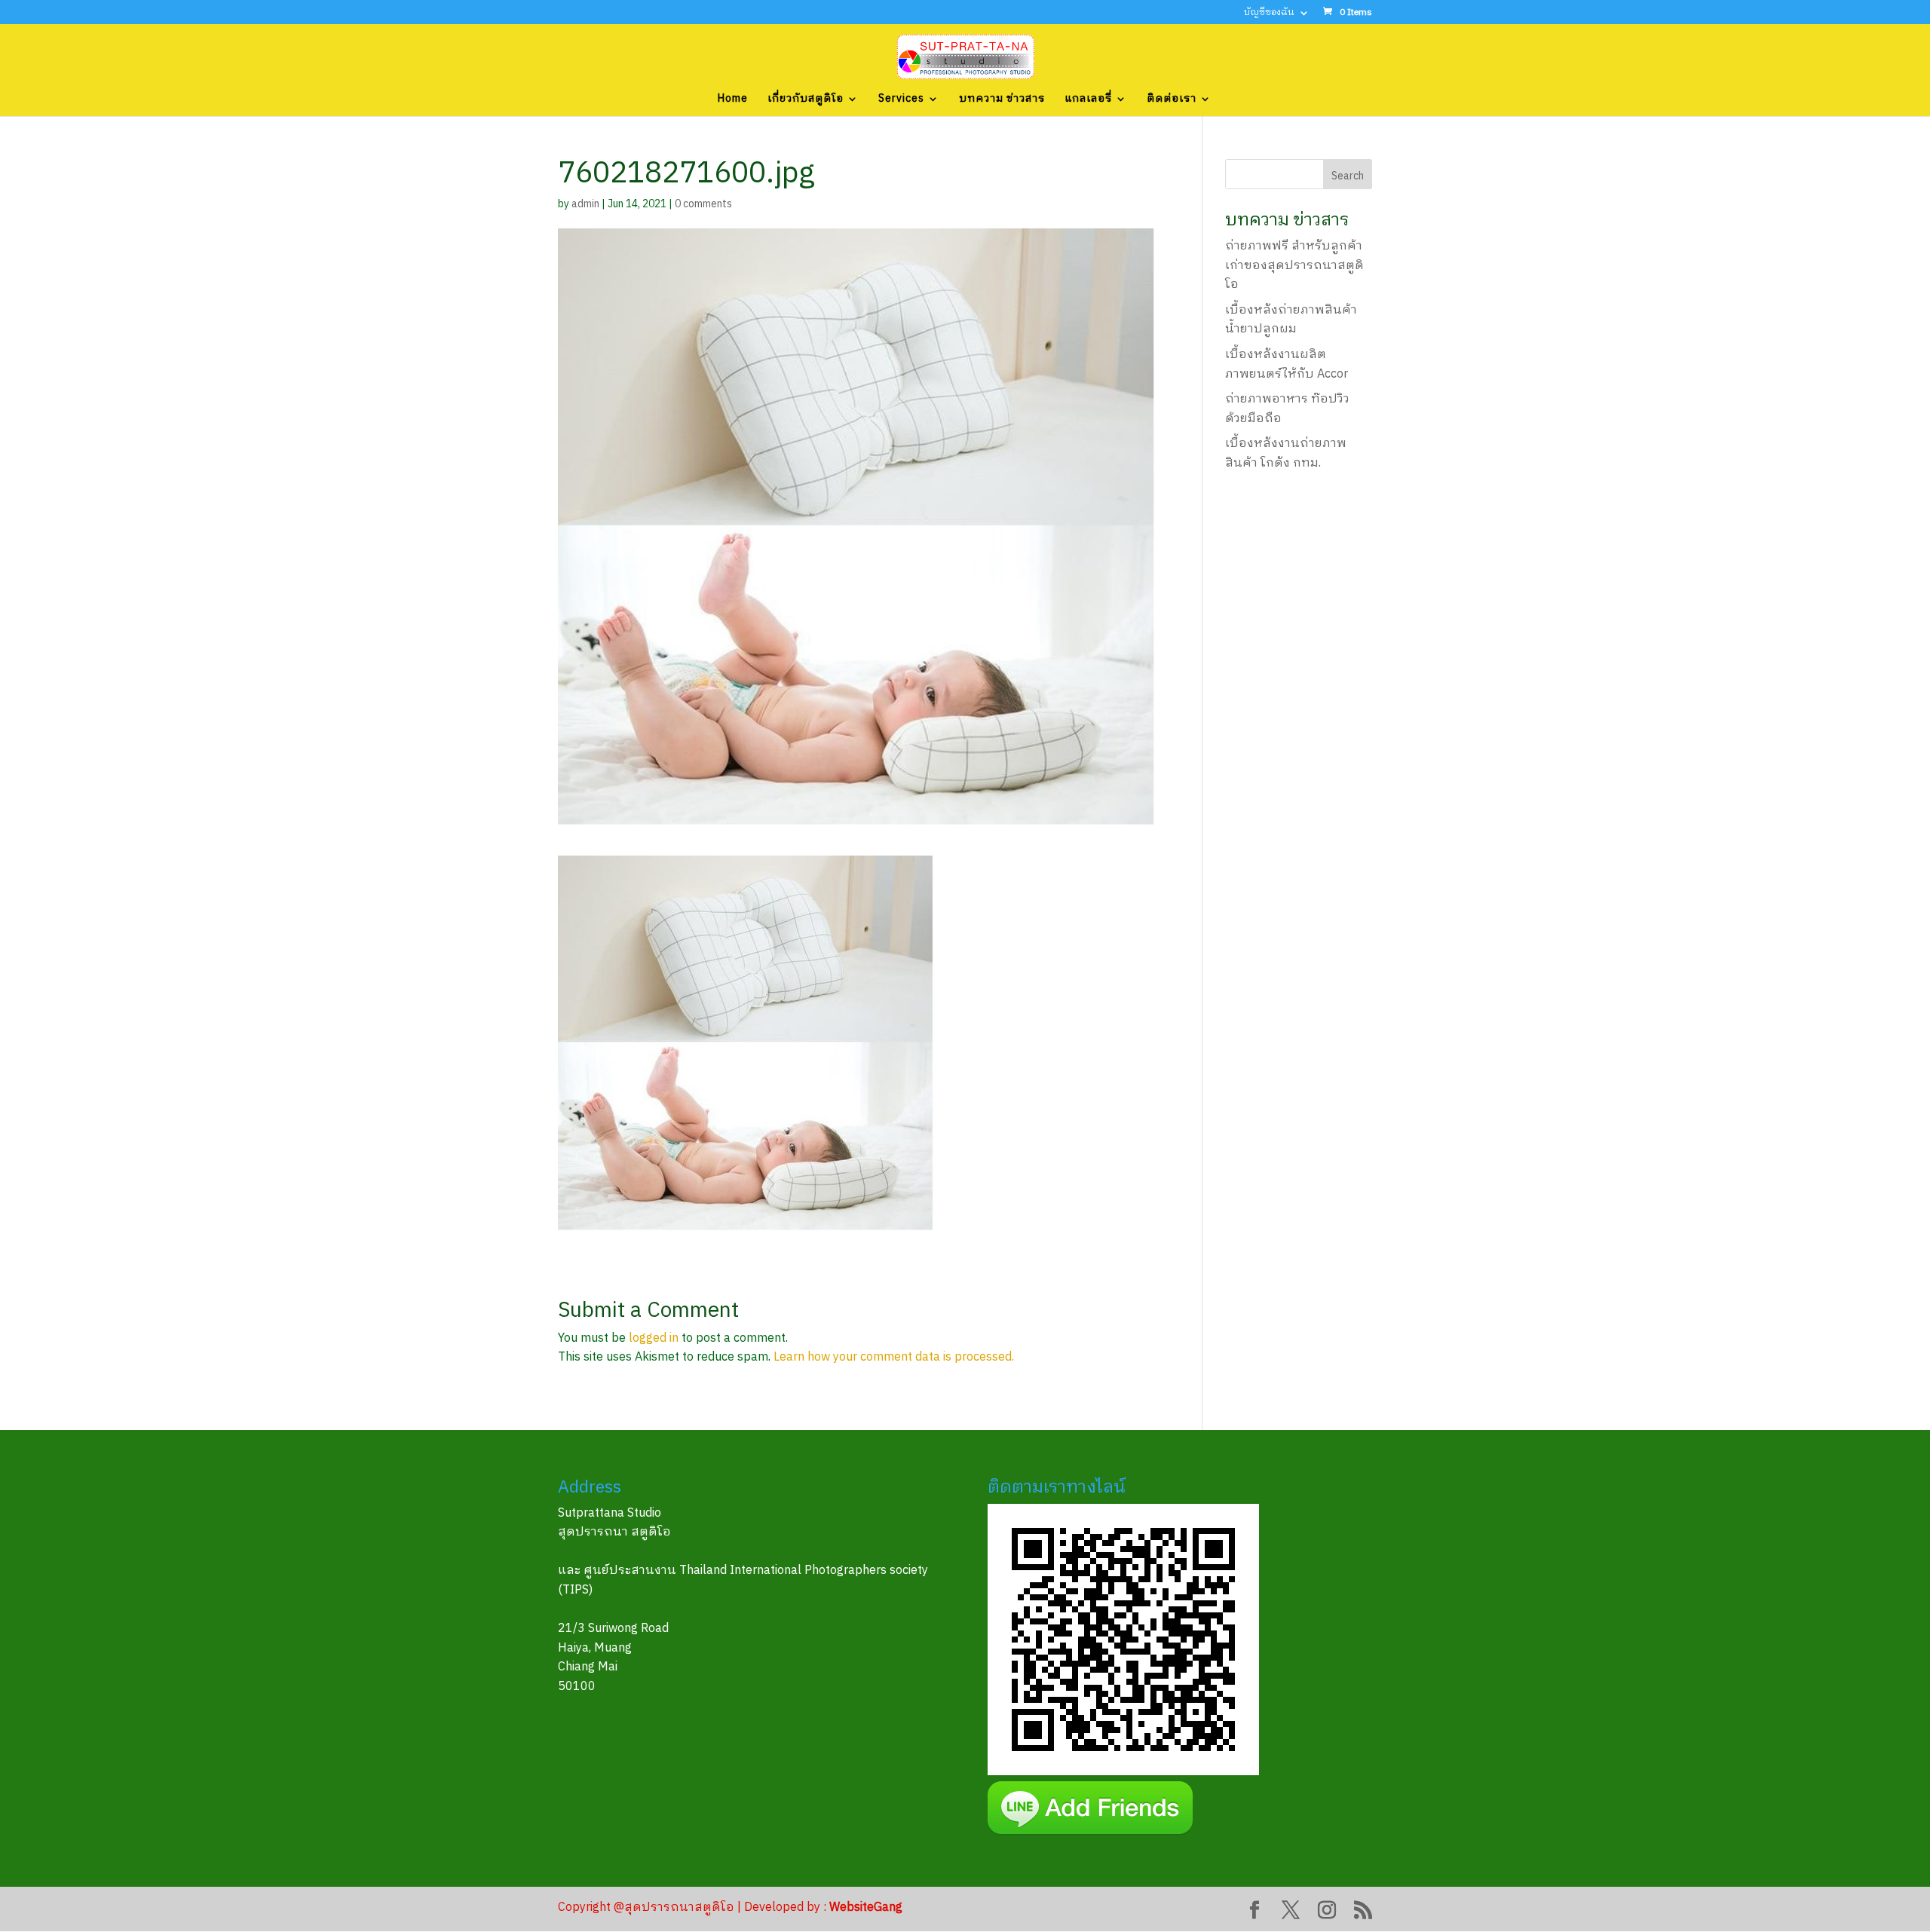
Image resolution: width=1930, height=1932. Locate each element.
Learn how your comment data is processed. (894, 1357)
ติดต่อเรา (1172, 100)
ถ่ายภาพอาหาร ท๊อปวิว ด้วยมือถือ (1287, 409)
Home (733, 100)
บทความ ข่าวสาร (1002, 100)
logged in (654, 1338)
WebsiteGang (866, 1908)
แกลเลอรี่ (1088, 100)
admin (585, 204)
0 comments (703, 204)
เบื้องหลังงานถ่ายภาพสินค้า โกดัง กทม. (1286, 453)
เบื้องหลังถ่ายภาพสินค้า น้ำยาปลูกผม (1291, 320)
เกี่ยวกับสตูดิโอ (806, 100)
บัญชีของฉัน (1269, 14)
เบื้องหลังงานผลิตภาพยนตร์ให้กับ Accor (1287, 364)
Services (901, 100)
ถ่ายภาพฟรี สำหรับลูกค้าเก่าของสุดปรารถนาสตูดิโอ (1294, 265)
